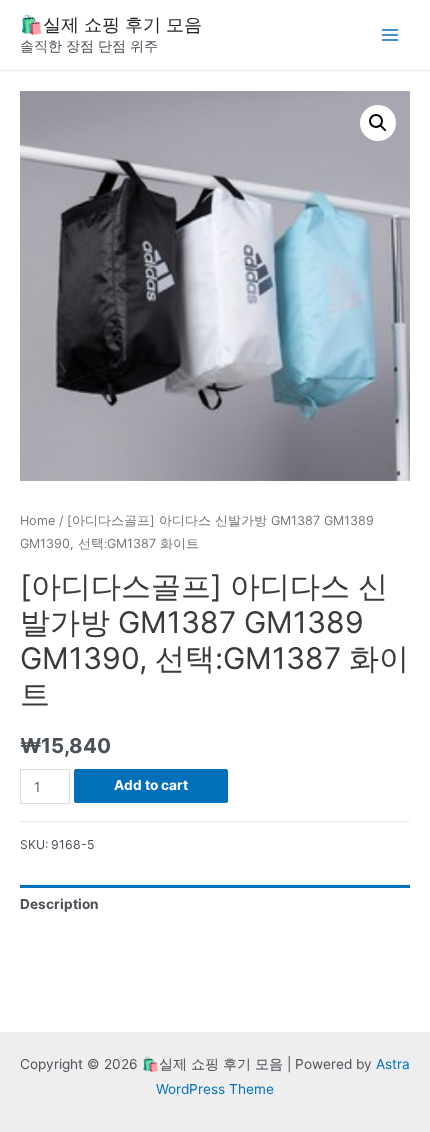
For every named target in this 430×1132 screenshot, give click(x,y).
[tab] (215, 904)
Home (37, 520)
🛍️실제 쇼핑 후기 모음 (111, 24)
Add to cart (151, 785)
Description (59, 904)
